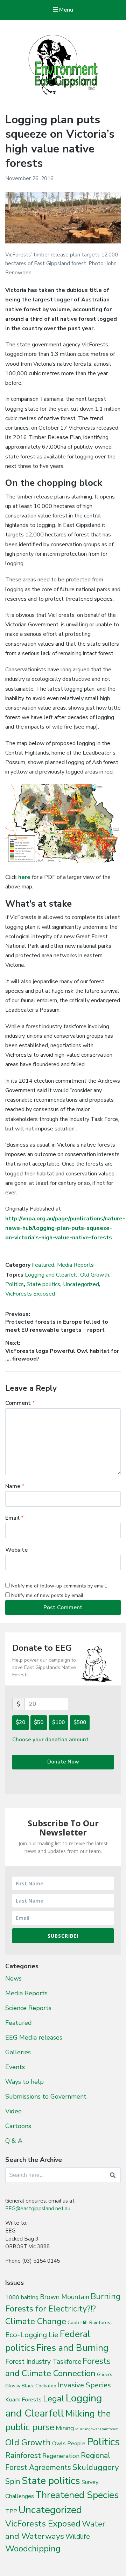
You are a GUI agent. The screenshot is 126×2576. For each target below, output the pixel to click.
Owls (59, 2443)
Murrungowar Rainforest (97, 2429)
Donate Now (63, 1762)
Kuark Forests (23, 2399)
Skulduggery (96, 2467)
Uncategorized (81, 1284)
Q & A (14, 2141)
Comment (20, 1403)
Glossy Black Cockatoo (31, 2386)
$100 (58, 1722)
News (13, 1978)
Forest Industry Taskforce (43, 2362)
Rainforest (23, 2456)
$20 (20, 1722)
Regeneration (61, 2456)
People (76, 2444)
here (24, 877)
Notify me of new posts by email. (48, 1595)
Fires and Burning (72, 2348)
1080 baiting (22, 2297)
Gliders (105, 2375)
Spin (13, 2482)
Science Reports (28, 2008)
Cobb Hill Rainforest (90, 2323)
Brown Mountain (65, 2297)
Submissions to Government (46, 2096)
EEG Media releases (34, 2037)
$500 (80, 1722)
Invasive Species (84, 2385)
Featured (43, 1265)
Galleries (18, 2052)
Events (15, 2067)
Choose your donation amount (50, 1740)
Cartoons (18, 2126)
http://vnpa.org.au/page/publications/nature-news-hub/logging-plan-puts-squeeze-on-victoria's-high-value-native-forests (65, 1228)
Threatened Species (77, 2495)
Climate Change (36, 2321)
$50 (39, 1722)
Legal (54, 2399)
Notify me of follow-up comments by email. (59, 1586)
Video (13, 2111)
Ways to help (24, 2082)
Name (15, 1486)
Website (16, 1550)
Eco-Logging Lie (32, 2335)
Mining (65, 2428)
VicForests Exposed (30, 1294)
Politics (15, 1284)
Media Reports (75, 1265)
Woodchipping (33, 2549)
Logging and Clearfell (51, 1275)
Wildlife (78, 2536)
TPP (11, 2511)
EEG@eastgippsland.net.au (38, 2209)
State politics (43, 1284)
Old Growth (95, 1275)
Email (15, 1518)
